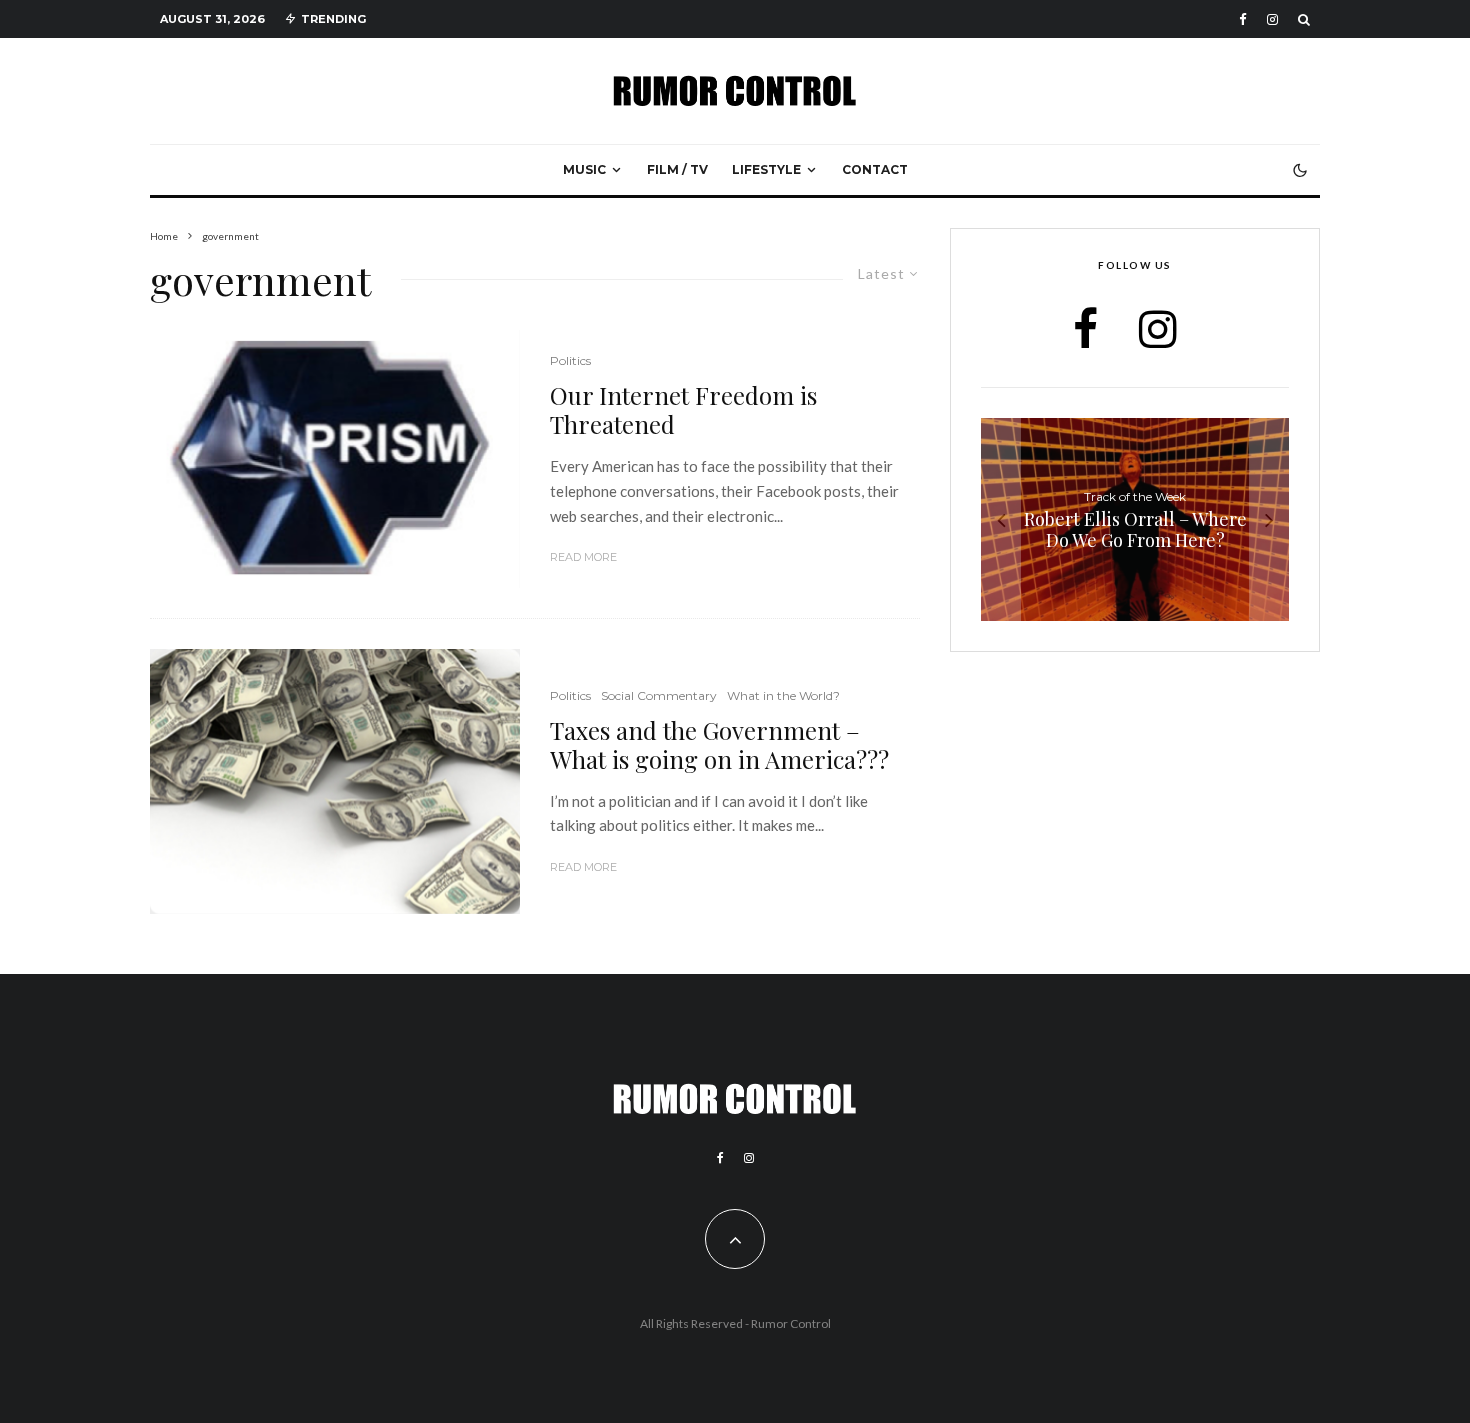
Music (584, 169)
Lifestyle (766, 169)
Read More (583, 557)
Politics (570, 360)
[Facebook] (1243, 19)
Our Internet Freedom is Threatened (683, 410)
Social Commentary (659, 695)
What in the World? (783, 695)
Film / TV (677, 169)
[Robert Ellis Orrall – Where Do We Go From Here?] (1135, 519)
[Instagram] (1272, 19)
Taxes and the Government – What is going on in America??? (719, 745)
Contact (875, 169)
